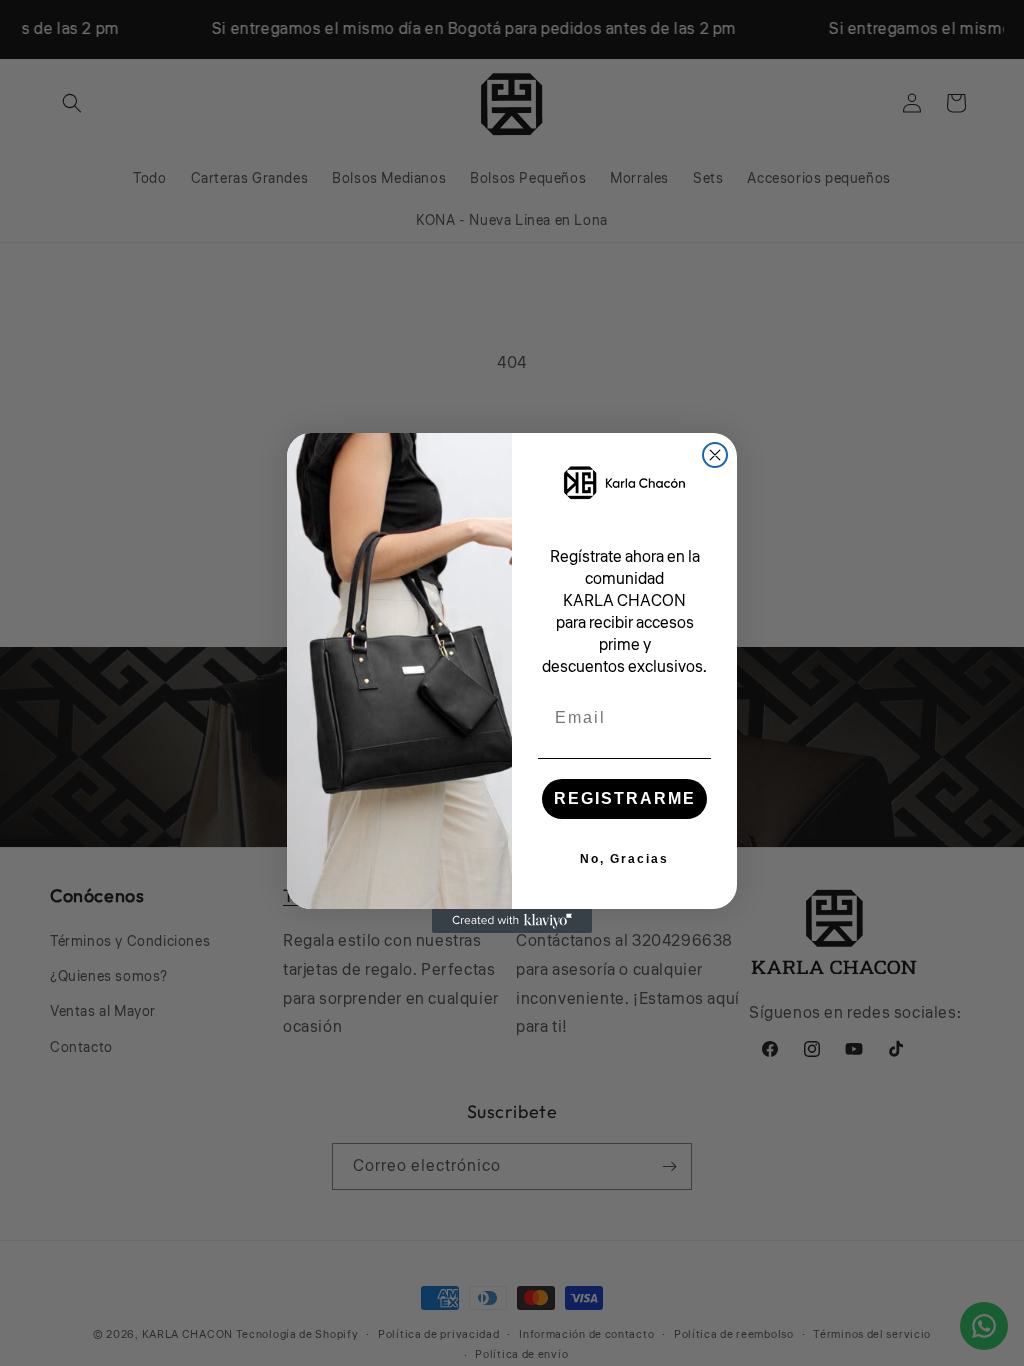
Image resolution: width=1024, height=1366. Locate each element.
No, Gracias (624, 859)
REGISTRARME (625, 798)
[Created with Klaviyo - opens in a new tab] (512, 921)
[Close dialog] (715, 455)
